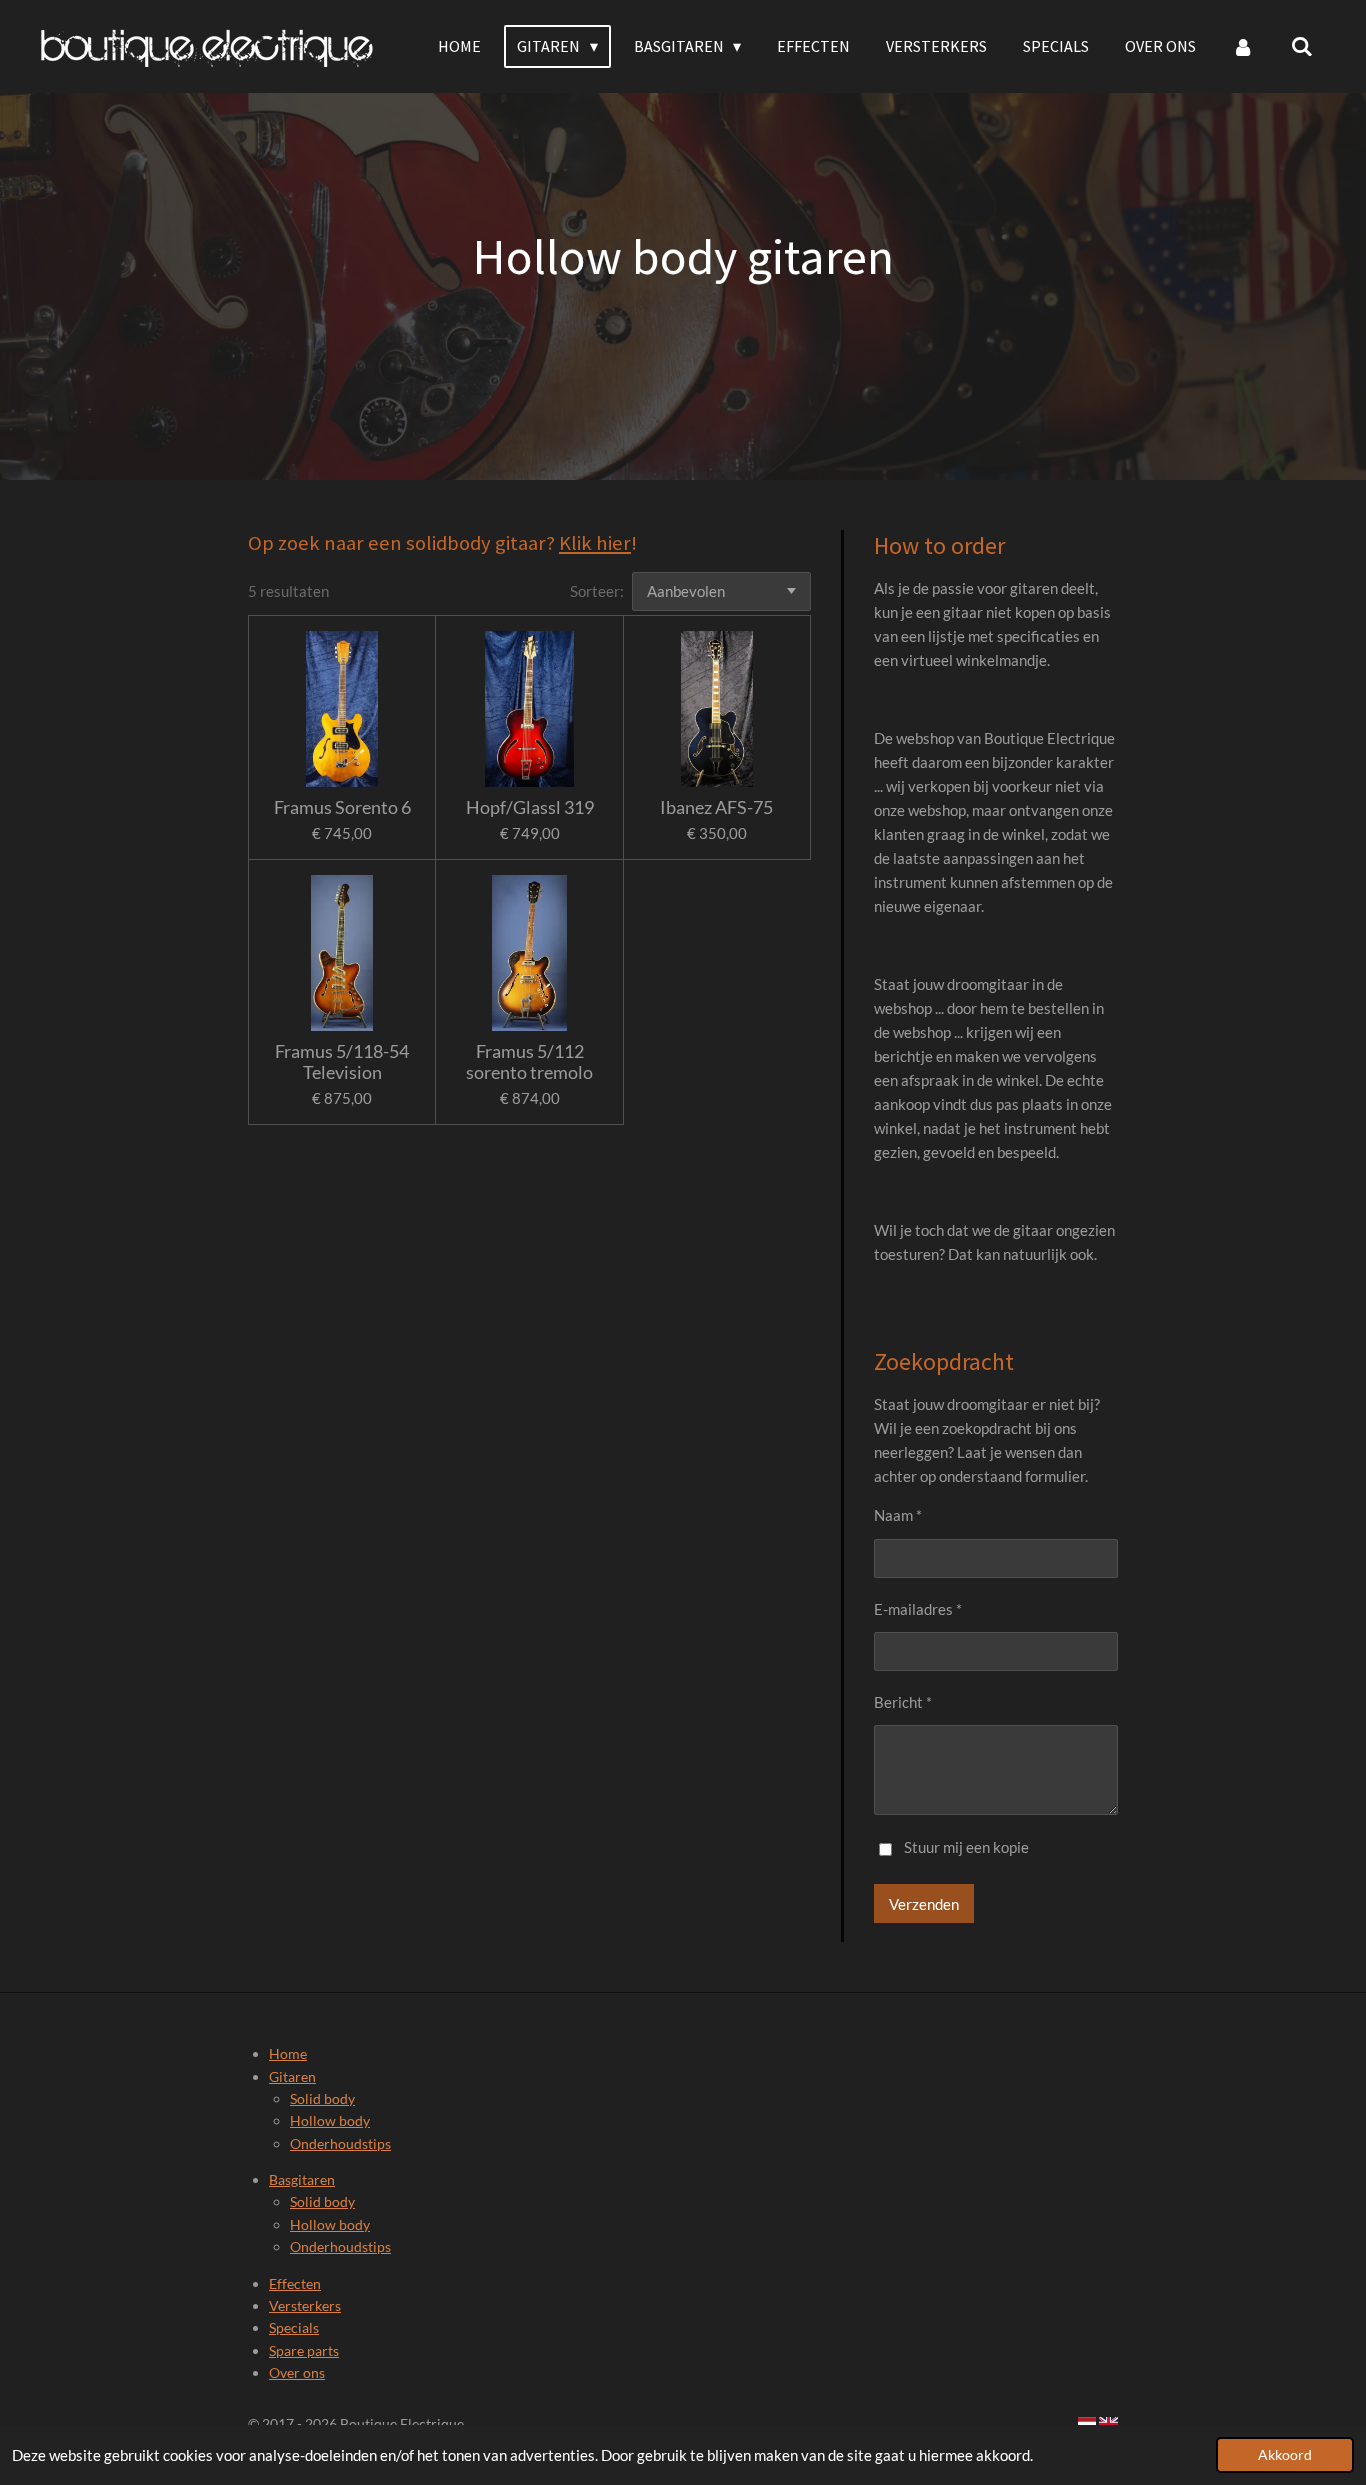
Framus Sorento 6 (342, 807)
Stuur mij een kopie (966, 1847)
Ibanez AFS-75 (716, 807)
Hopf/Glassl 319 (530, 807)
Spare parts (304, 2350)
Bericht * (903, 1702)
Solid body (322, 2098)
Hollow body (330, 2120)
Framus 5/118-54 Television (342, 1062)
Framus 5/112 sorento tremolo (529, 1062)
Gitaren (292, 2076)
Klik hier (595, 543)
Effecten (295, 2283)
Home (288, 2053)
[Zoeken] (1302, 46)
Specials (294, 2327)
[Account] (1243, 46)
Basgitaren (302, 2179)
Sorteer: (597, 591)
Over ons (297, 2372)
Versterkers (305, 2305)
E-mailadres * (918, 1609)
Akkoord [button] (1285, 2455)
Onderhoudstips (340, 2143)
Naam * (898, 1515)
